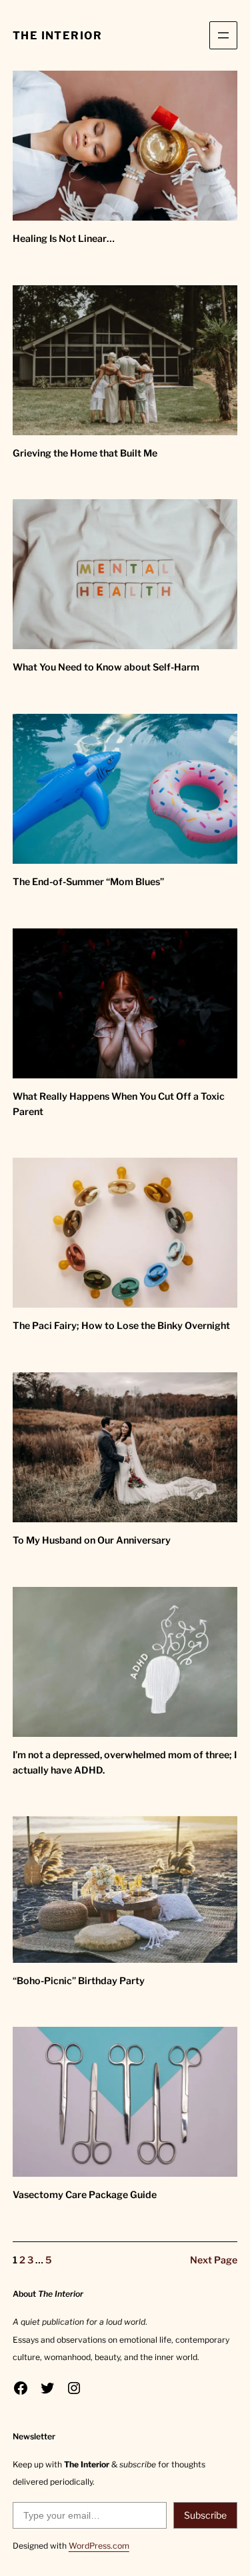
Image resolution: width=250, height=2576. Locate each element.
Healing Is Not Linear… (64, 239)
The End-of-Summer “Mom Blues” (88, 882)
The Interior (57, 35)
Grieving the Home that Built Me (85, 453)
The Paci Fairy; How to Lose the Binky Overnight (121, 1326)
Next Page (214, 2260)
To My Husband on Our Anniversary (92, 1540)
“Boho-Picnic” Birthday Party (79, 1981)
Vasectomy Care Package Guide (85, 2195)
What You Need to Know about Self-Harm (106, 667)
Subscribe (205, 2515)
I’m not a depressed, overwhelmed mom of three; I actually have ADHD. (125, 1763)
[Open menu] (223, 35)
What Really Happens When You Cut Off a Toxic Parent (119, 1104)
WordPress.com (99, 2546)
